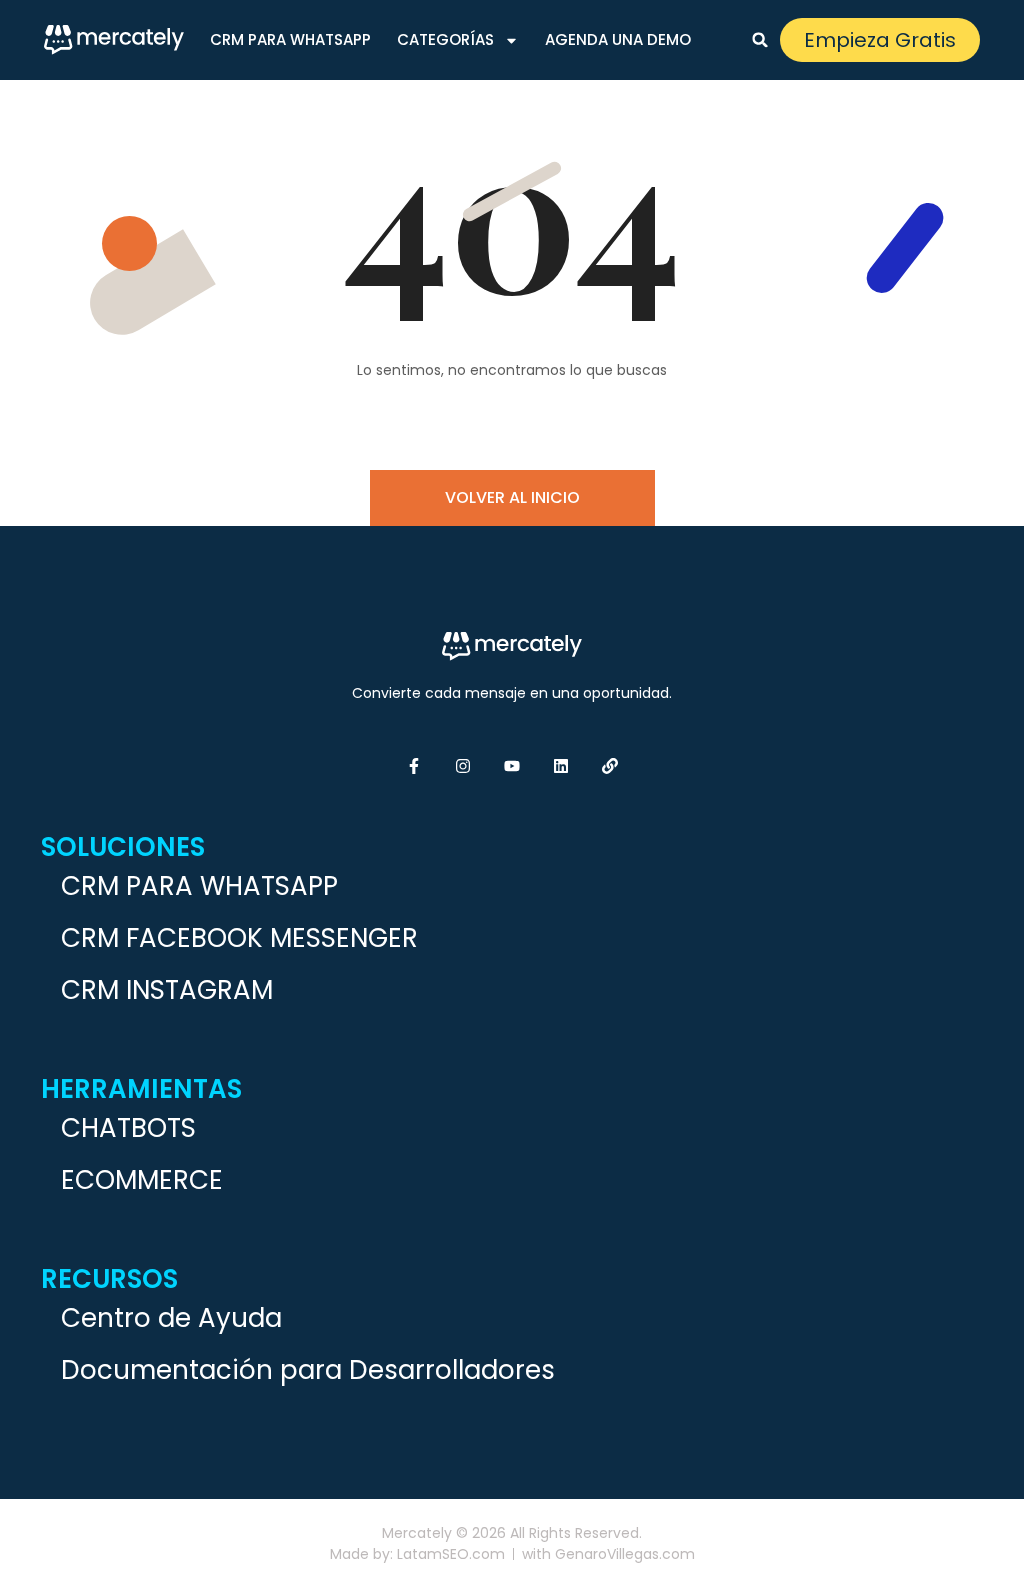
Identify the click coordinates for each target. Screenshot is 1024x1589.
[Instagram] (463, 766)
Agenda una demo (618, 40)
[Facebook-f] (414, 766)
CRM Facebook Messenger (239, 938)
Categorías (445, 40)
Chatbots (128, 1128)
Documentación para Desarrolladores (308, 1370)
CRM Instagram (167, 990)
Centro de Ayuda (171, 1318)
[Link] (610, 766)
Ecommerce (142, 1180)
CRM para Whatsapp (290, 40)
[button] (760, 40)
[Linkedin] (561, 766)
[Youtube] (512, 766)
